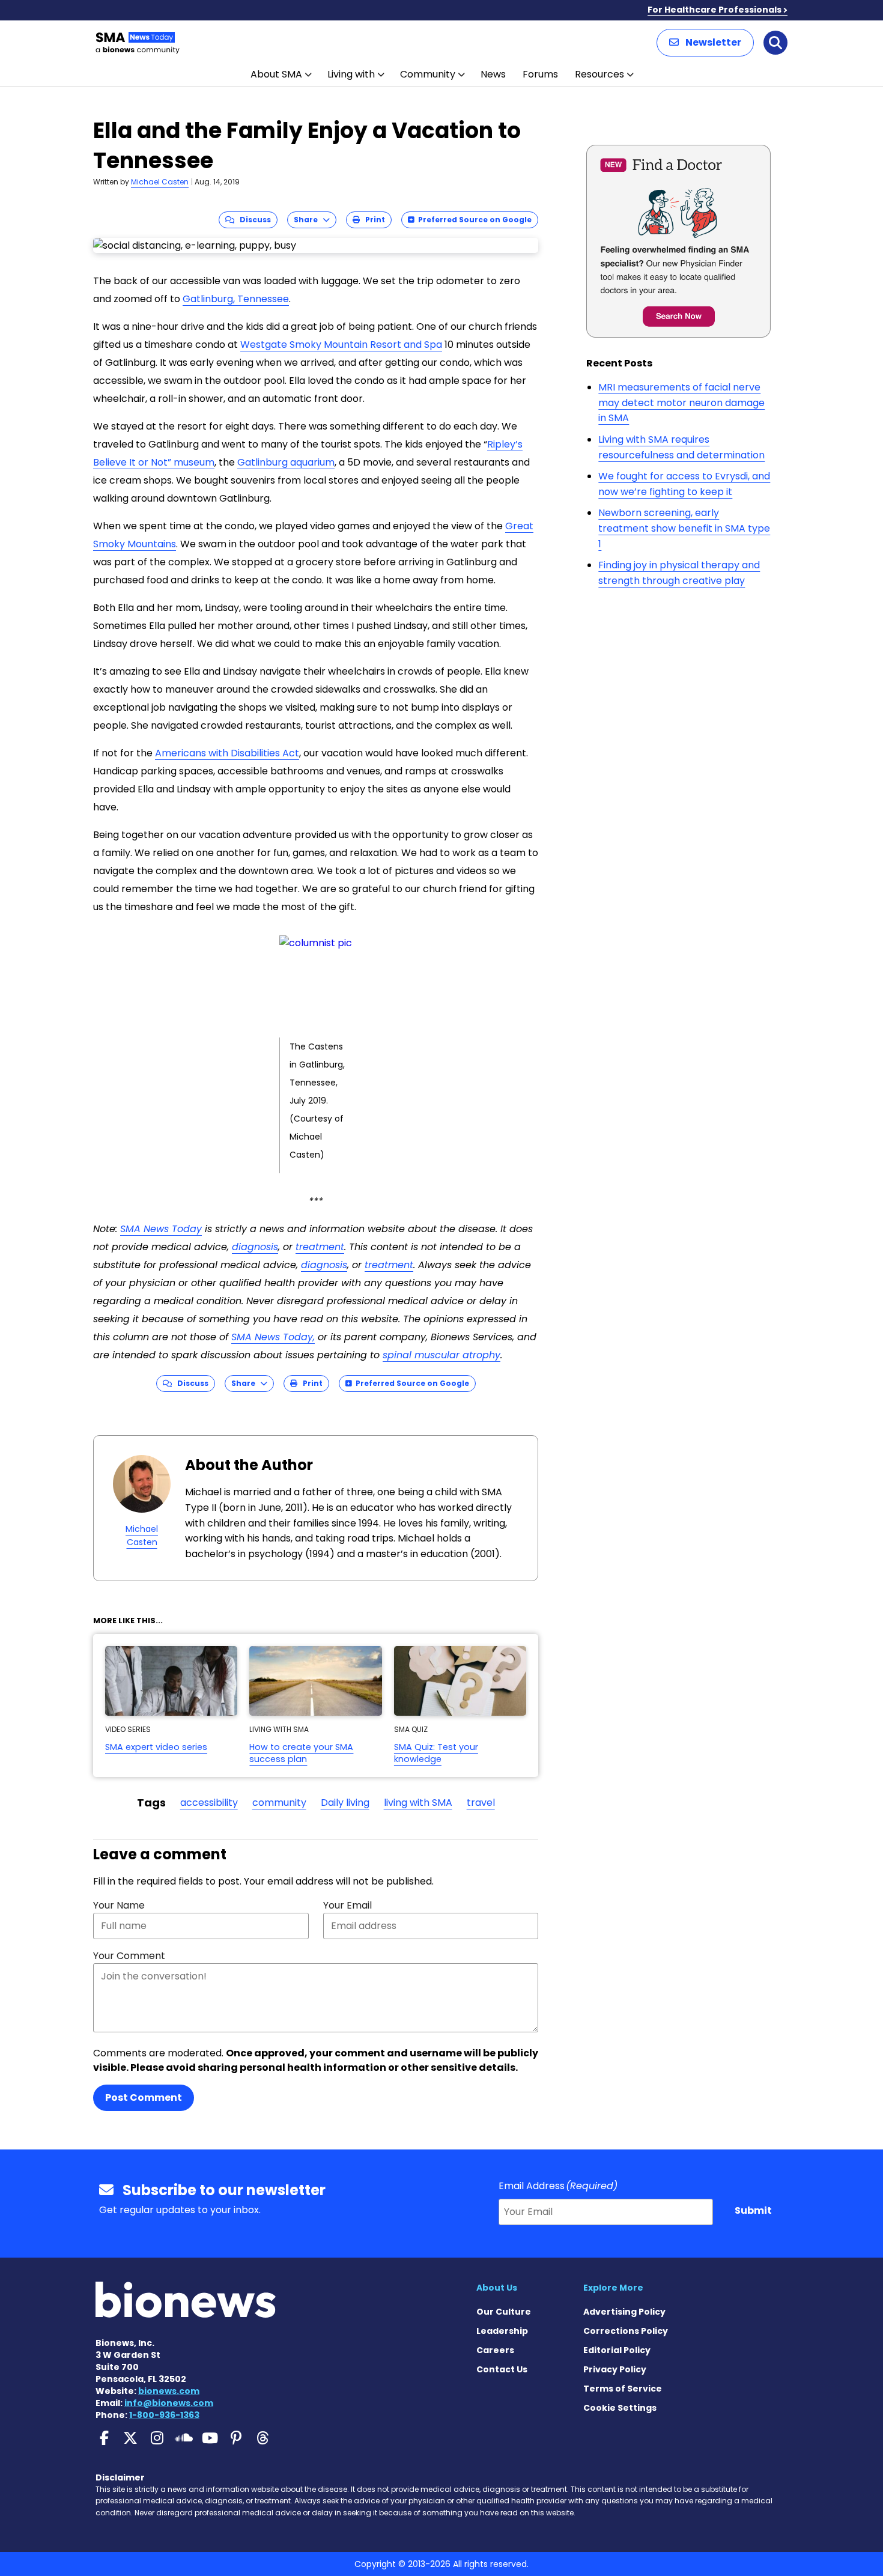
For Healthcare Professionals (715, 10)
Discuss (253, 220)
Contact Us (502, 2369)
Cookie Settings (620, 2408)
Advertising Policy (624, 2312)
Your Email (347, 1905)
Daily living (345, 1803)
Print (372, 220)
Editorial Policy (617, 2350)
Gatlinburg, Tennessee (236, 299)
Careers (495, 2350)
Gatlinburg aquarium (286, 462)
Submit (753, 2210)
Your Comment (129, 1956)
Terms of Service (623, 2389)
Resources (599, 74)
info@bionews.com (169, 2403)
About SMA (276, 74)
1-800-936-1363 (164, 2415)
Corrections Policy (626, 2331)
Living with (351, 74)
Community (428, 74)
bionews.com (169, 2391)
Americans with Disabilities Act (227, 753)
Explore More (613, 2288)
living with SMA (418, 1803)
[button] (705, 43)
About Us (497, 2288)
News (493, 74)
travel (481, 1803)
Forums (540, 74)
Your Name (119, 1905)
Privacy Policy (615, 2369)
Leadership (502, 2331)
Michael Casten (160, 182)
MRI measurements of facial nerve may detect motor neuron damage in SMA (681, 402)
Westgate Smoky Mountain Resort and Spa (341, 345)
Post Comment (144, 2098)
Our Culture (504, 2312)
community (279, 1803)
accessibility (209, 1803)
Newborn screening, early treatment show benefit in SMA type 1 (684, 528)
